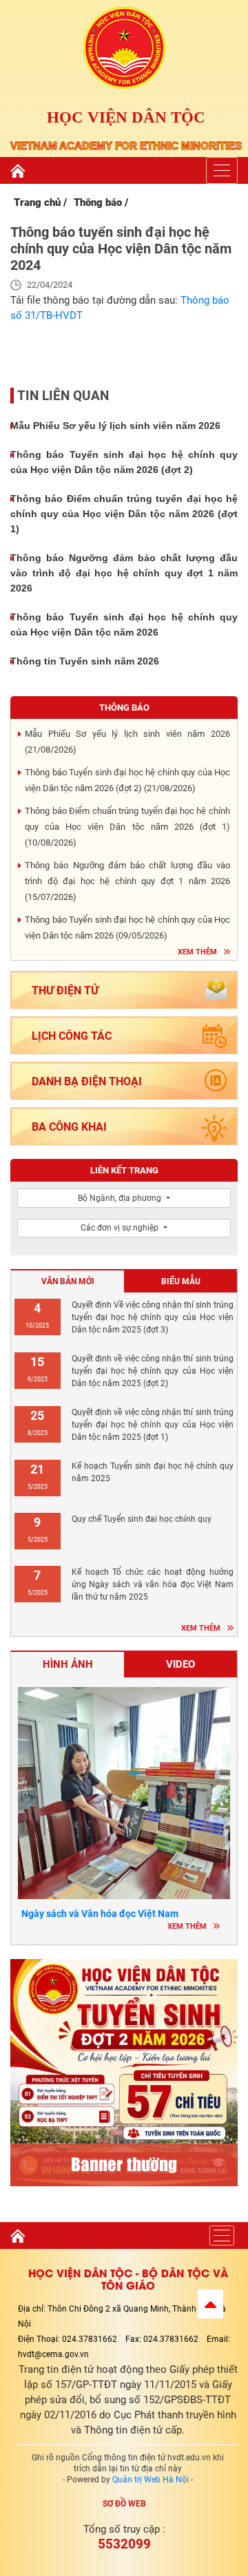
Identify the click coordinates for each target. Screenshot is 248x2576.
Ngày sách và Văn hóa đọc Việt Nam (100, 1914)
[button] (210, 2304)
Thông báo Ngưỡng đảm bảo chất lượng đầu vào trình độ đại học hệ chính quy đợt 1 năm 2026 (124, 573)
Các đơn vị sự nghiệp (121, 1228)
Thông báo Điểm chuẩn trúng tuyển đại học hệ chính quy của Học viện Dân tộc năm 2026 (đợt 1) (124, 514)
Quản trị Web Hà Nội (151, 2480)
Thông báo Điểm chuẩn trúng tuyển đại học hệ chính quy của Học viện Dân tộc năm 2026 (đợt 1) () (127, 827)
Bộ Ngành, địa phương (121, 1198)
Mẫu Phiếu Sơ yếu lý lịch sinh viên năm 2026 (115, 426)
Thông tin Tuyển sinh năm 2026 (85, 661)
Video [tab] (180, 1664)
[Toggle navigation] (222, 170)
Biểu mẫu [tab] (181, 1281)
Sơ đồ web (124, 2504)
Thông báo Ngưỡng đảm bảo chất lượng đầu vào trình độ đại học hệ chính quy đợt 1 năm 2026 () (127, 881)
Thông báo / (101, 202)
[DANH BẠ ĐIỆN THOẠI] (124, 1099)
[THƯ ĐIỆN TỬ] (124, 1008)
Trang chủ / (40, 202)
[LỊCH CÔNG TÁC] (124, 1053)
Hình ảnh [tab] (68, 1664)
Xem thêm (197, 952)
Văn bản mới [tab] (68, 1281)
